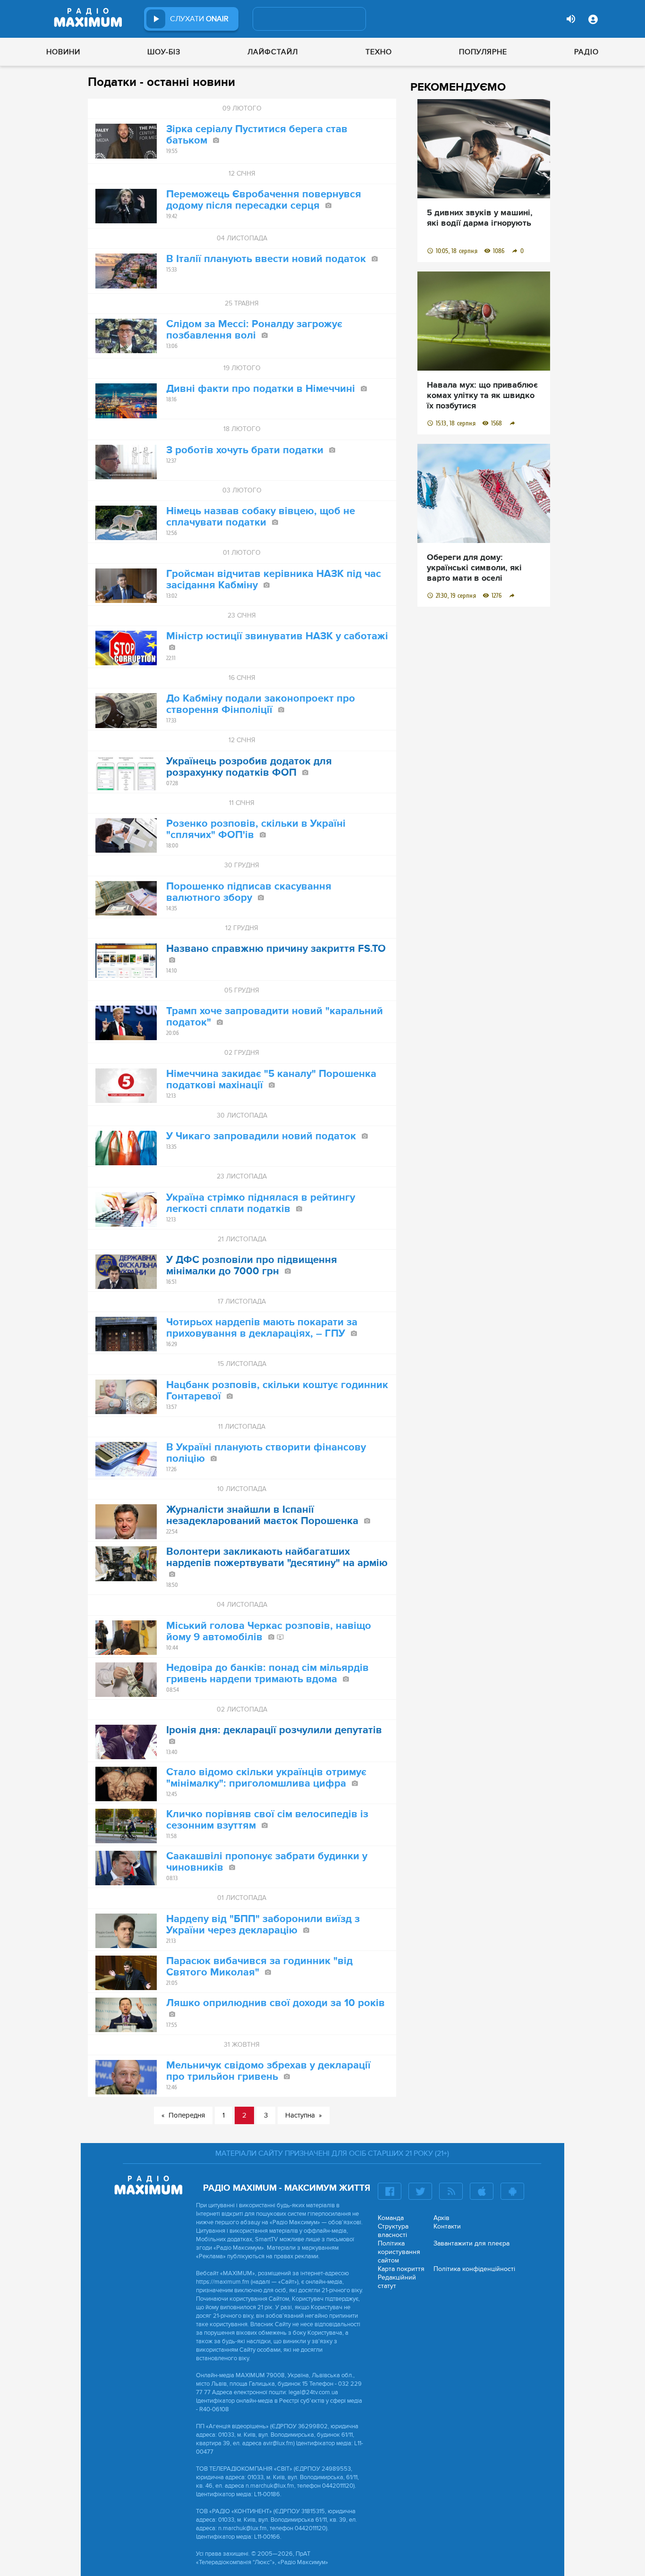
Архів (441, 2218)
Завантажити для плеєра (471, 2243)
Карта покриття (401, 2269)
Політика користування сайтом (399, 2252)
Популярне (483, 52)
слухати (199, 19)
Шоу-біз (164, 52)
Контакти (447, 2226)
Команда (391, 2218)
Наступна (300, 2115)
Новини (63, 52)
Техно (379, 52)
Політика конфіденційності (474, 2269)
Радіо (586, 52)
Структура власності (393, 2231)
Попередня (187, 2115)
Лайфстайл (273, 52)
